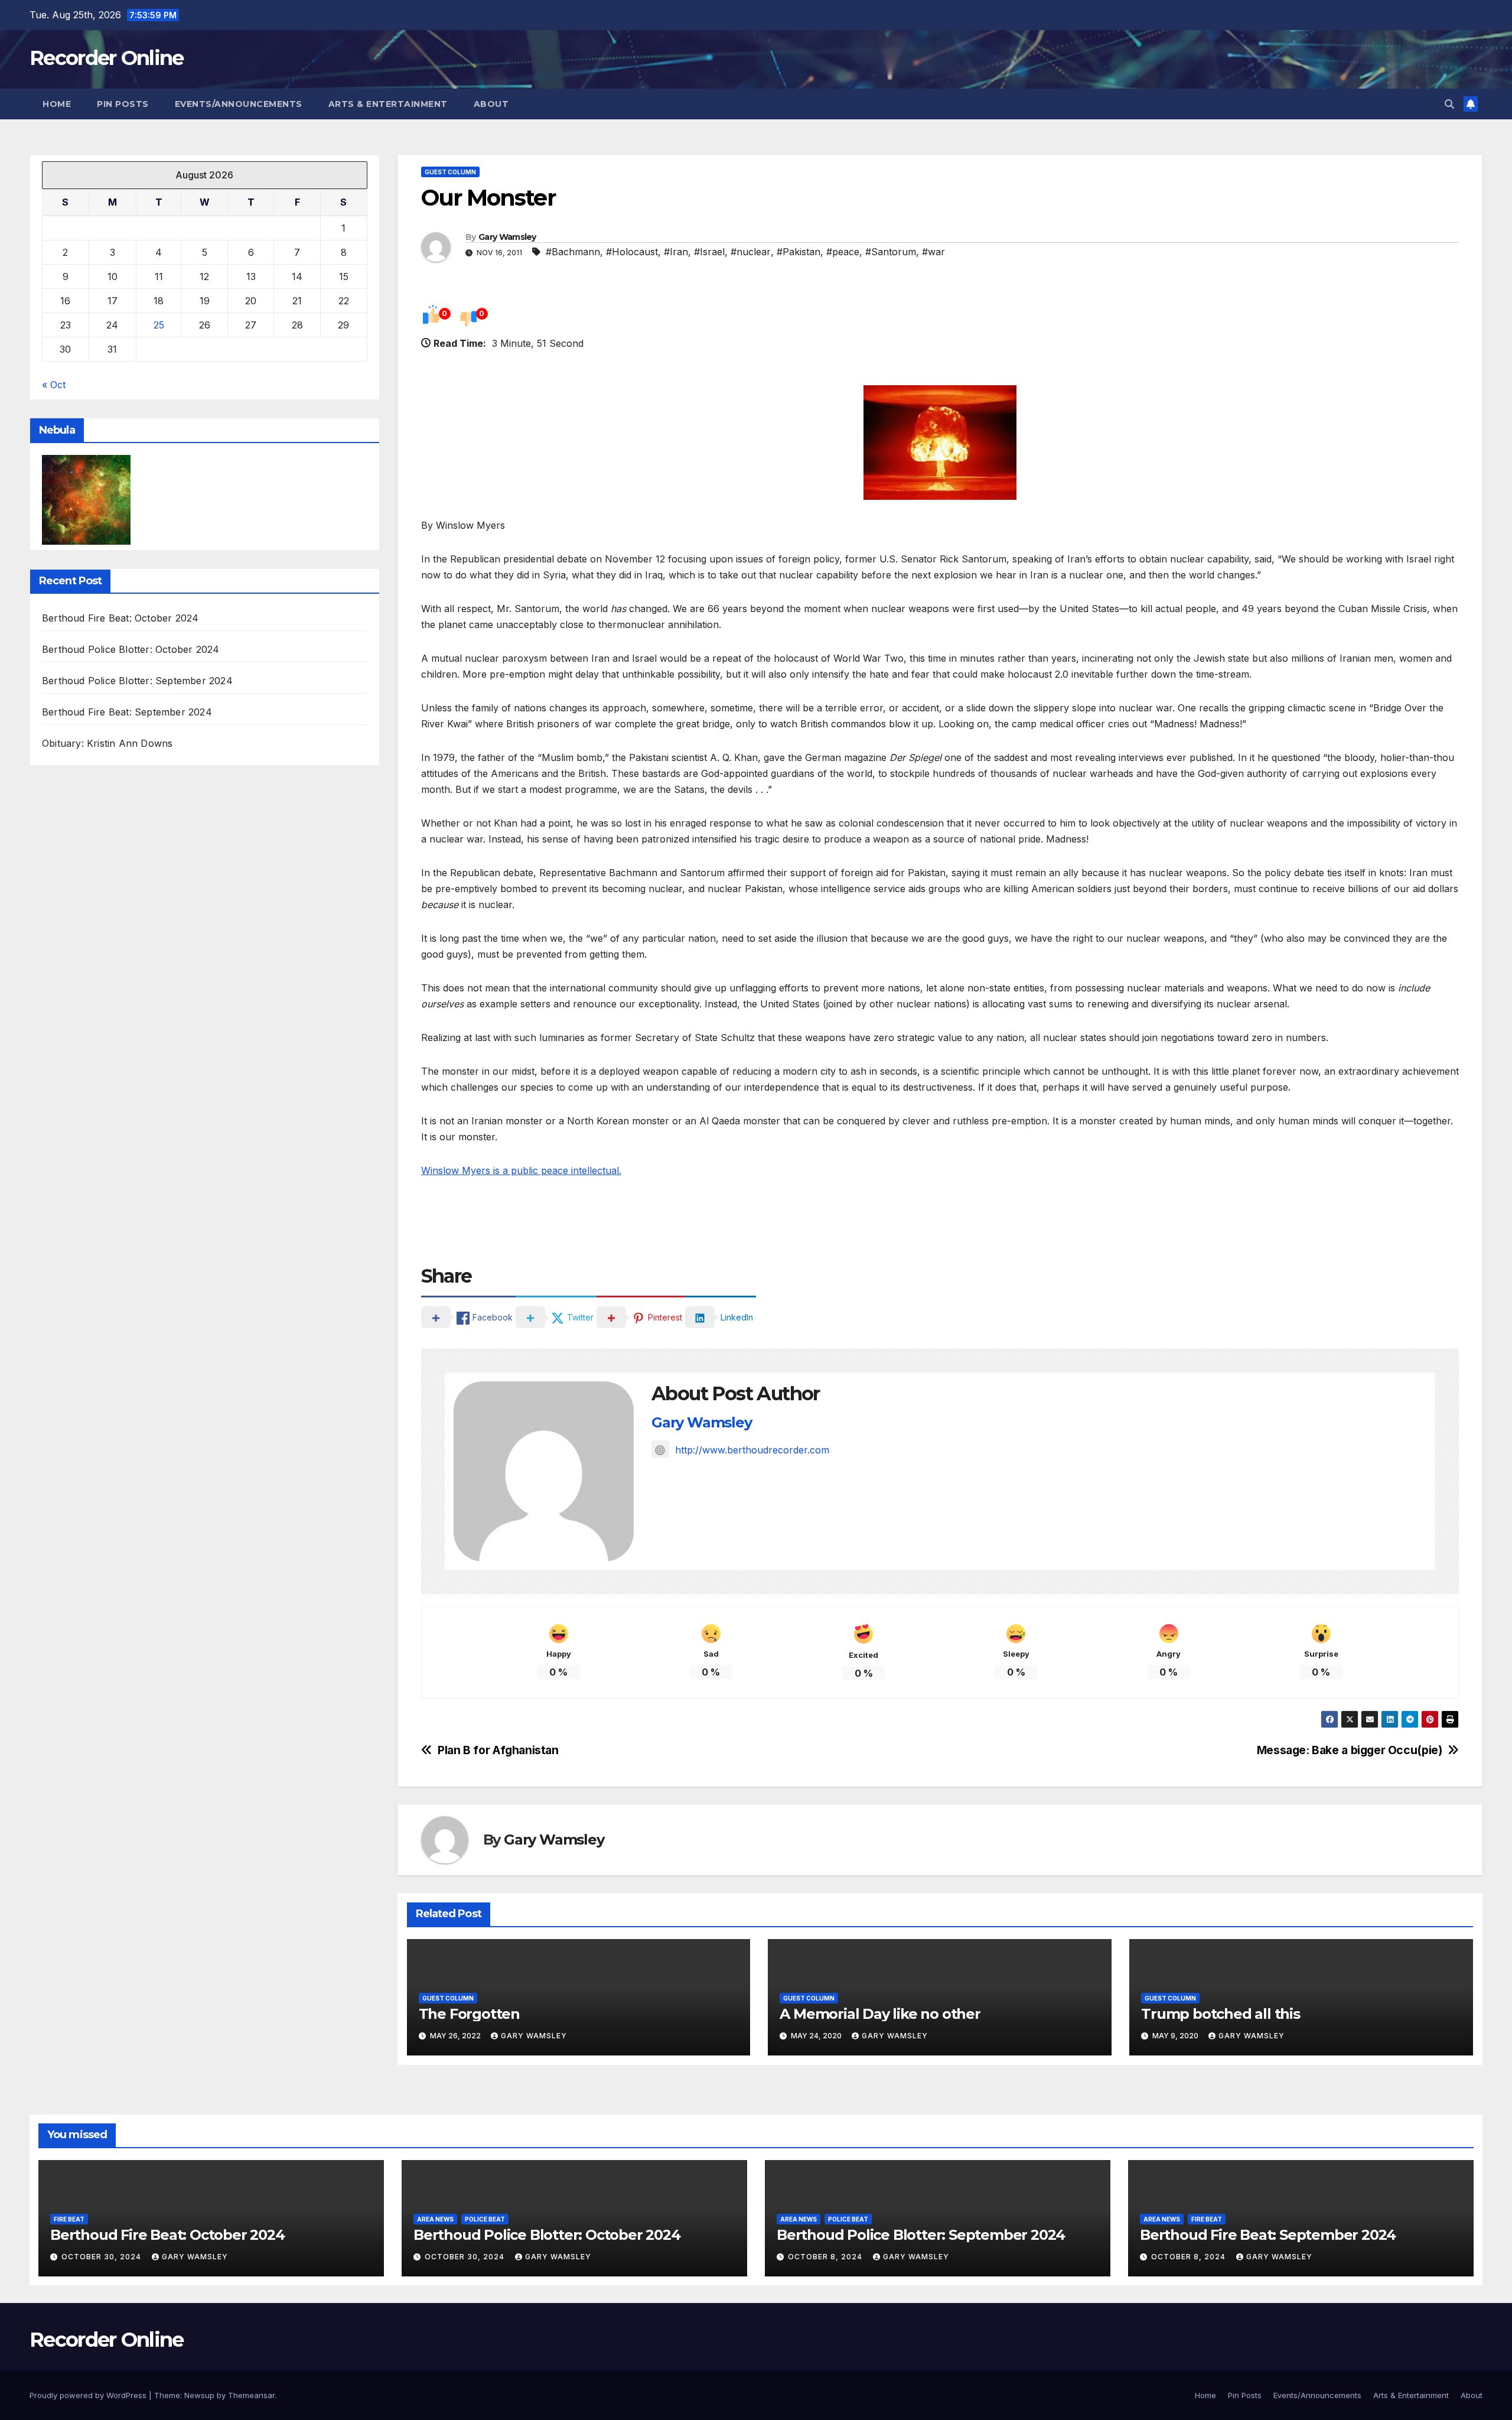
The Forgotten (469, 2014)
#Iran (676, 252)
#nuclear (751, 252)
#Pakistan (799, 252)
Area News (435, 2219)
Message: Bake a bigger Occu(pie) (1350, 1750)
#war (933, 252)
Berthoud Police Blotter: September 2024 (137, 681)
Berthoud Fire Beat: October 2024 (120, 619)
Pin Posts (123, 104)
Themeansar (251, 2395)
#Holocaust (632, 252)
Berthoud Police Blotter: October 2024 (131, 650)
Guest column (450, 172)
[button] (1449, 104)
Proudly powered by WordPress (89, 2395)
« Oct (54, 385)
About (491, 104)
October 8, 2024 (826, 2257)
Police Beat (485, 2219)
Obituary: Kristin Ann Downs (107, 744)
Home (57, 104)
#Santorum (891, 252)
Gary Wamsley (507, 237)
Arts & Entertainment (388, 104)
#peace (843, 252)
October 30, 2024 (102, 2257)
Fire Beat (69, 2219)
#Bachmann (573, 252)
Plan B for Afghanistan (498, 1750)
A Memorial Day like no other (880, 2014)
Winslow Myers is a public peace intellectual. (521, 1170)
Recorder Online (107, 58)
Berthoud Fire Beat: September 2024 (127, 713)
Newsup (199, 2395)
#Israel (709, 252)
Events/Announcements (239, 104)
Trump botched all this (1221, 2014)
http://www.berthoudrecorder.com (752, 1450)
